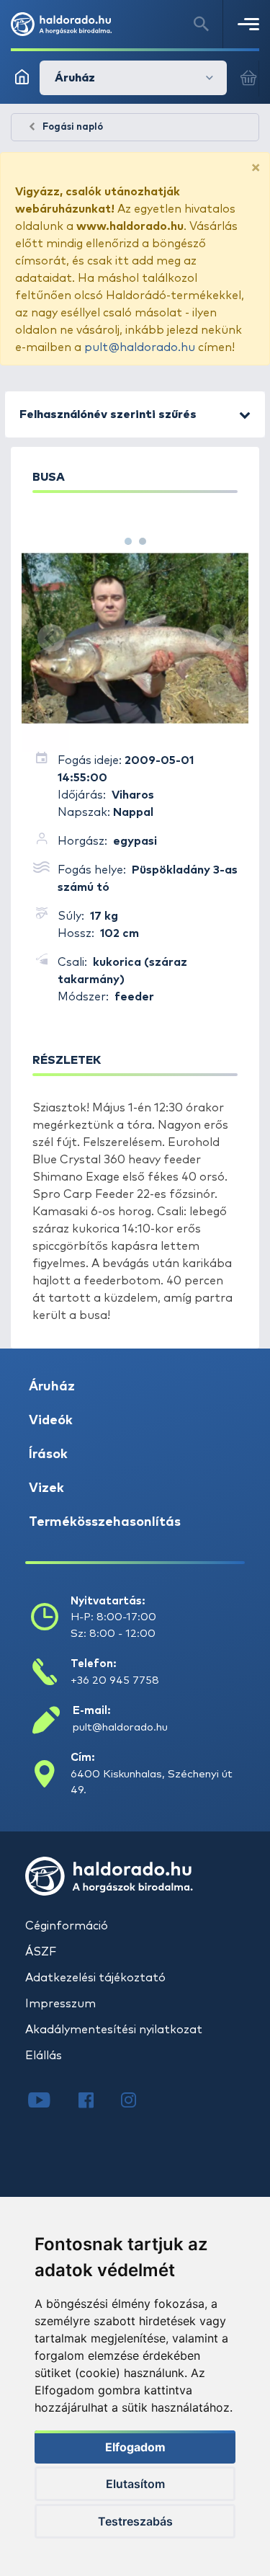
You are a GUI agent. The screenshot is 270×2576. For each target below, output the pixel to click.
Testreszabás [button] (135, 2521)
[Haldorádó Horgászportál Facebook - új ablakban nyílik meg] (96, 2102)
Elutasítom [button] (135, 2484)
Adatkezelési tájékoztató (95, 1978)
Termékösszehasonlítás (105, 1522)
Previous (51, 638)
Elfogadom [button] (135, 2447)
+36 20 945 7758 (115, 1680)
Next (219, 638)
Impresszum (60, 2004)
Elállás (44, 2056)
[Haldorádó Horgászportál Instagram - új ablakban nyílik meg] (138, 2102)
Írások (48, 1454)
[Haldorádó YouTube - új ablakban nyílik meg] (50, 2102)
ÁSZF (41, 1952)
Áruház (52, 1387)
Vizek (46, 1488)
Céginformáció (67, 1926)
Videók (51, 1421)
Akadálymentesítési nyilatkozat (114, 2030)
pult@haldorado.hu (140, 347)
